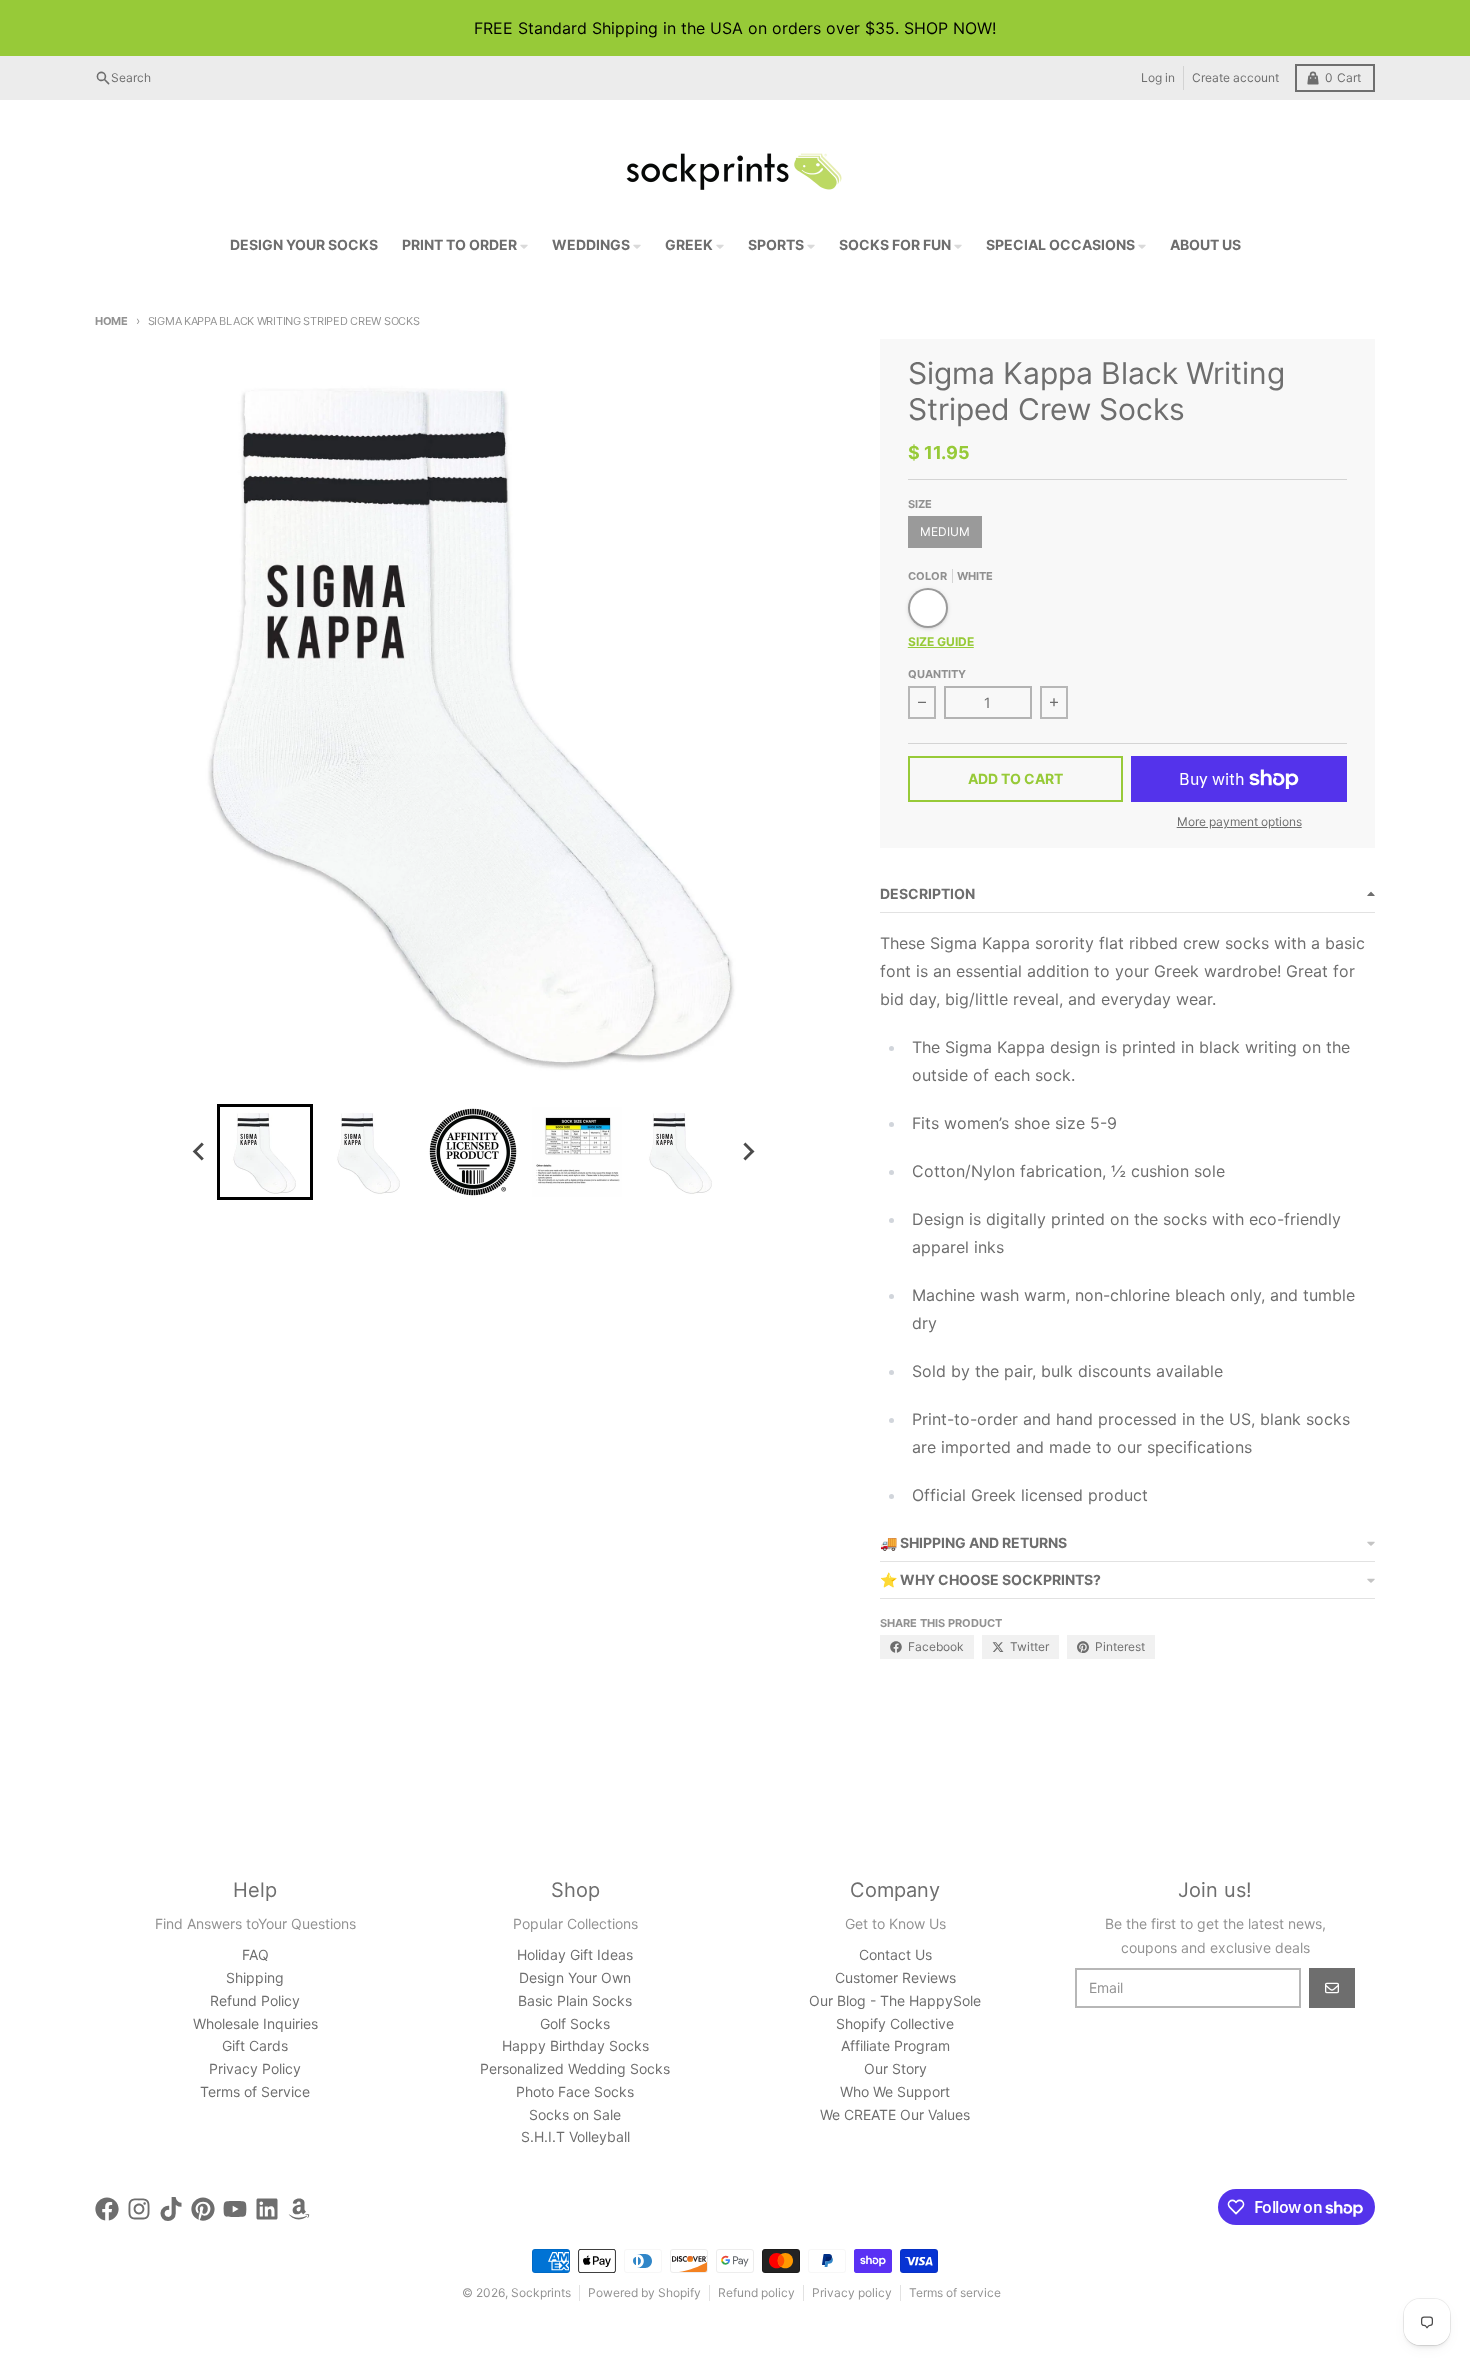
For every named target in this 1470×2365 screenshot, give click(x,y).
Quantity (937, 674)
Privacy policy (852, 2292)
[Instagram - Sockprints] (139, 2209)
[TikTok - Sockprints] (171, 2209)
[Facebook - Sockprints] (107, 2209)
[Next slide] (747, 1152)
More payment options (1239, 821)
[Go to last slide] (199, 1152)
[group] (265, 1152)
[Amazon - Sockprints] (299, 2209)
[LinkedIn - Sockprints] (267, 2209)
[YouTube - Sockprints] (235, 2209)
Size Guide (941, 641)
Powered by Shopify (644, 2292)
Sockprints (541, 2292)
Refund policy (756, 2292)
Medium (945, 531)
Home (111, 321)
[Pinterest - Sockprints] (203, 2209)
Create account (1235, 77)
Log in (1158, 77)
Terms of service (955, 2292)
